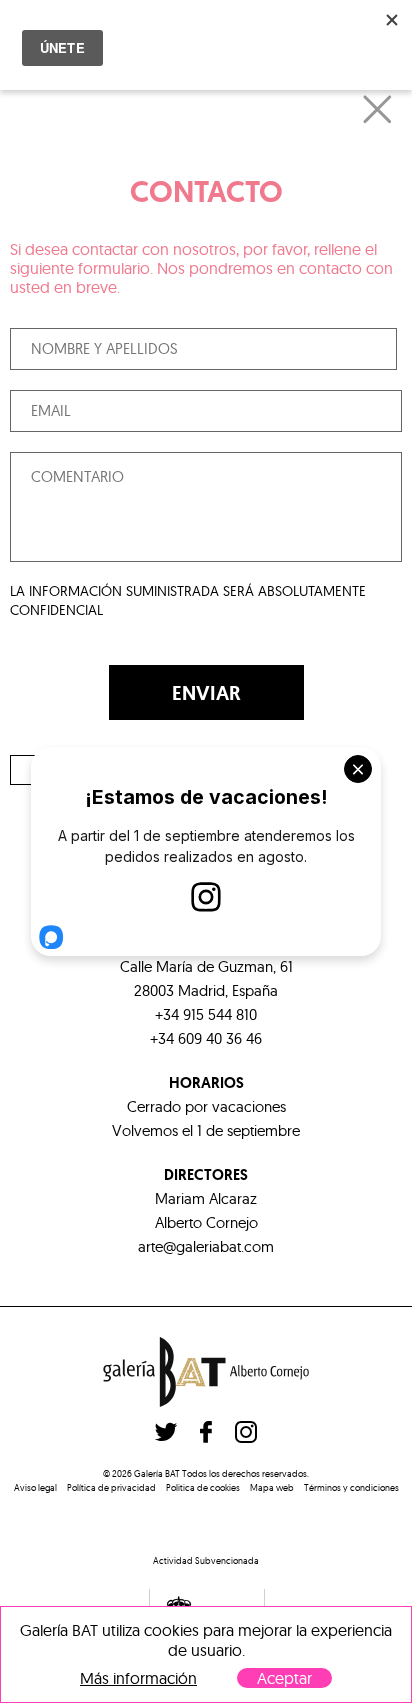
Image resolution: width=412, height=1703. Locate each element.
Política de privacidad (111, 1487)
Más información (138, 1678)
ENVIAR (206, 693)
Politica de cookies (203, 1487)
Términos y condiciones (351, 1487)
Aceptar (284, 1678)
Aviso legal (35, 1487)
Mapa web (272, 1487)
